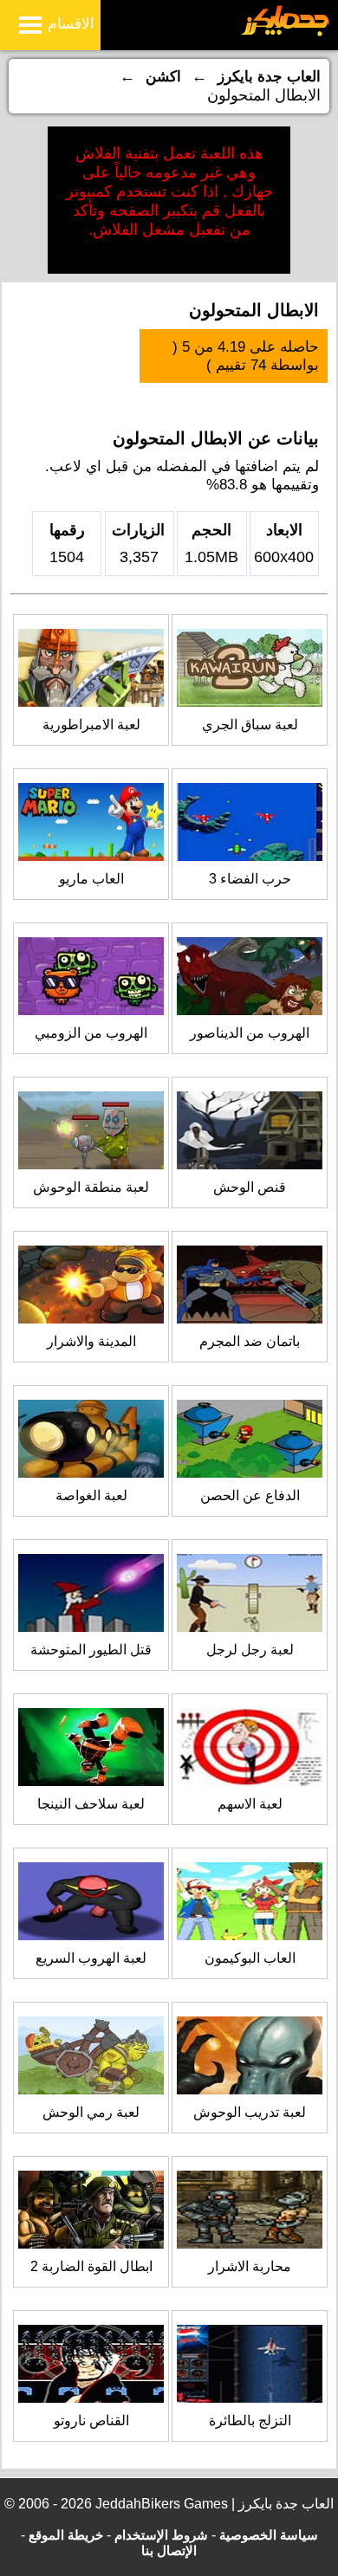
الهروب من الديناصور (250, 1033)
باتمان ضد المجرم (250, 1341)
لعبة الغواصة (91, 1495)
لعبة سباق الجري (250, 725)
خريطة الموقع (66, 2535)
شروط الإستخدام (161, 2535)
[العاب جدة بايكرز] (286, 33)
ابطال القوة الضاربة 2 (91, 2266)
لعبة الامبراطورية (91, 725)
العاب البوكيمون (250, 1958)
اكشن (163, 77)
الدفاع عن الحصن (250, 1495)
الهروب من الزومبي (91, 1033)
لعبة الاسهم (250, 1804)
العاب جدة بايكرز (269, 77)
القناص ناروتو (91, 2421)
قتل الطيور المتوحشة (91, 1650)
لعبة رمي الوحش (91, 2112)
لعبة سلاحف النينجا (91, 1804)
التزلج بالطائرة (250, 2421)
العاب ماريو (91, 879)
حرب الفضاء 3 (250, 879)
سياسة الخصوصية (269, 2535)
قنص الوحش (250, 1187)
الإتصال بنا (169, 2550)
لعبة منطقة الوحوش (91, 1187)
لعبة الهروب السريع (91, 1958)
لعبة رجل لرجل (250, 1650)
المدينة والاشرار (91, 1341)
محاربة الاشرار (250, 2266)
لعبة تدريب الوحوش (250, 2112)
